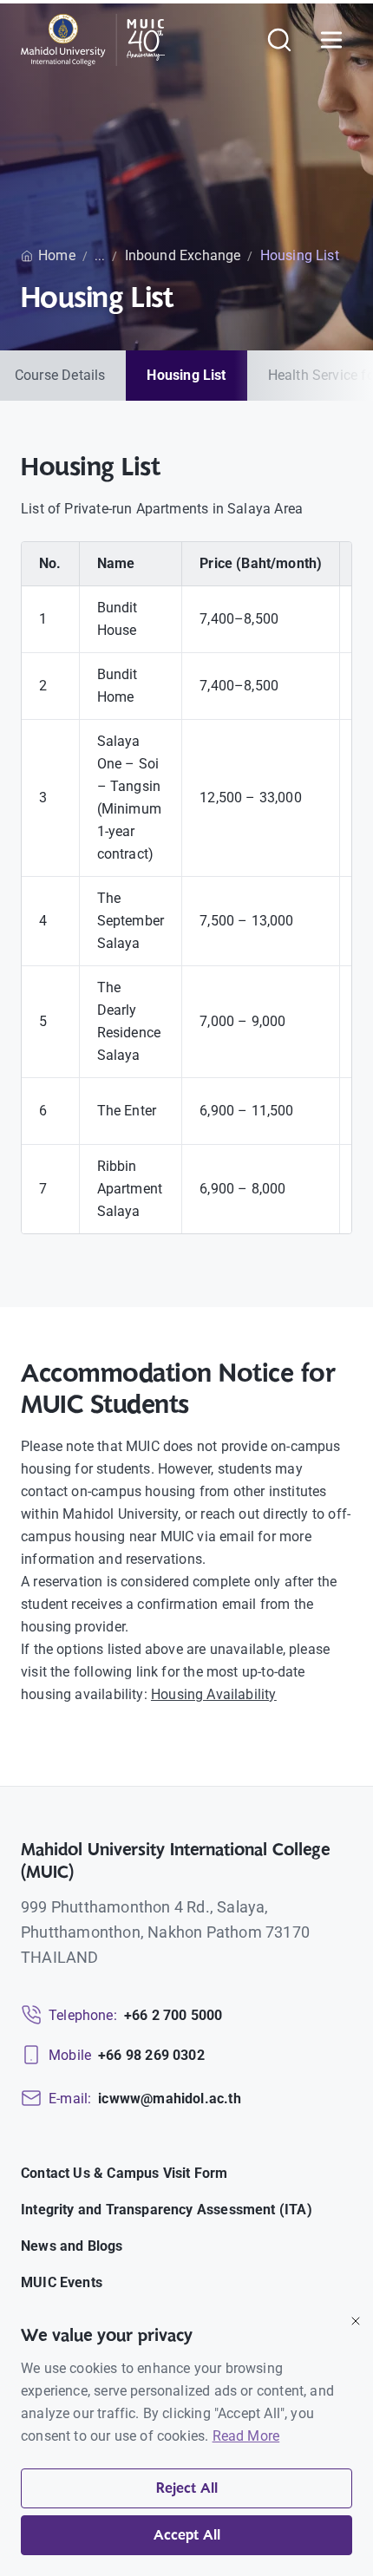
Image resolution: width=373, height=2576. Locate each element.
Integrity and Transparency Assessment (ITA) (167, 2210)
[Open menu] (331, 40)
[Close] (356, 2321)
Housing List (186, 375)
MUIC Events (62, 2282)
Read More (246, 2436)
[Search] (279, 40)
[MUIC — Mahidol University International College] (93, 40)
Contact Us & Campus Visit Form (124, 2173)
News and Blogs (72, 2246)
